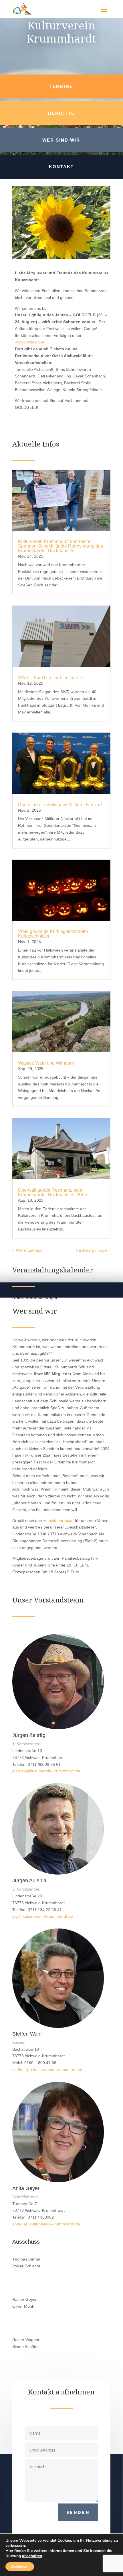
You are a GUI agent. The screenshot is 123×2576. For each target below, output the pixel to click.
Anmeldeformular (58, 1521)
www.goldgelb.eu (30, 342)
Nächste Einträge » (93, 1250)
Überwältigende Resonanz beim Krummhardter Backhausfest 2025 (52, 1192)
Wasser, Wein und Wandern (46, 1063)
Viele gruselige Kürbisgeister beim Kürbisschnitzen (53, 934)
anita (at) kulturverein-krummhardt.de (46, 2224)
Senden (78, 2512)
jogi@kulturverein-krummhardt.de (43, 1916)
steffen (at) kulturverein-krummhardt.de (48, 2070)
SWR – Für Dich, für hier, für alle (51, 678)
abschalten (32, 2556)
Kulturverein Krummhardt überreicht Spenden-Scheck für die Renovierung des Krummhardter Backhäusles (60, 546)
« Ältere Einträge (27, 1250)
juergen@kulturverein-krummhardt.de (46, 1771)
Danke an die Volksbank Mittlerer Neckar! (60, 805)
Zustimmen (20, 2567)
